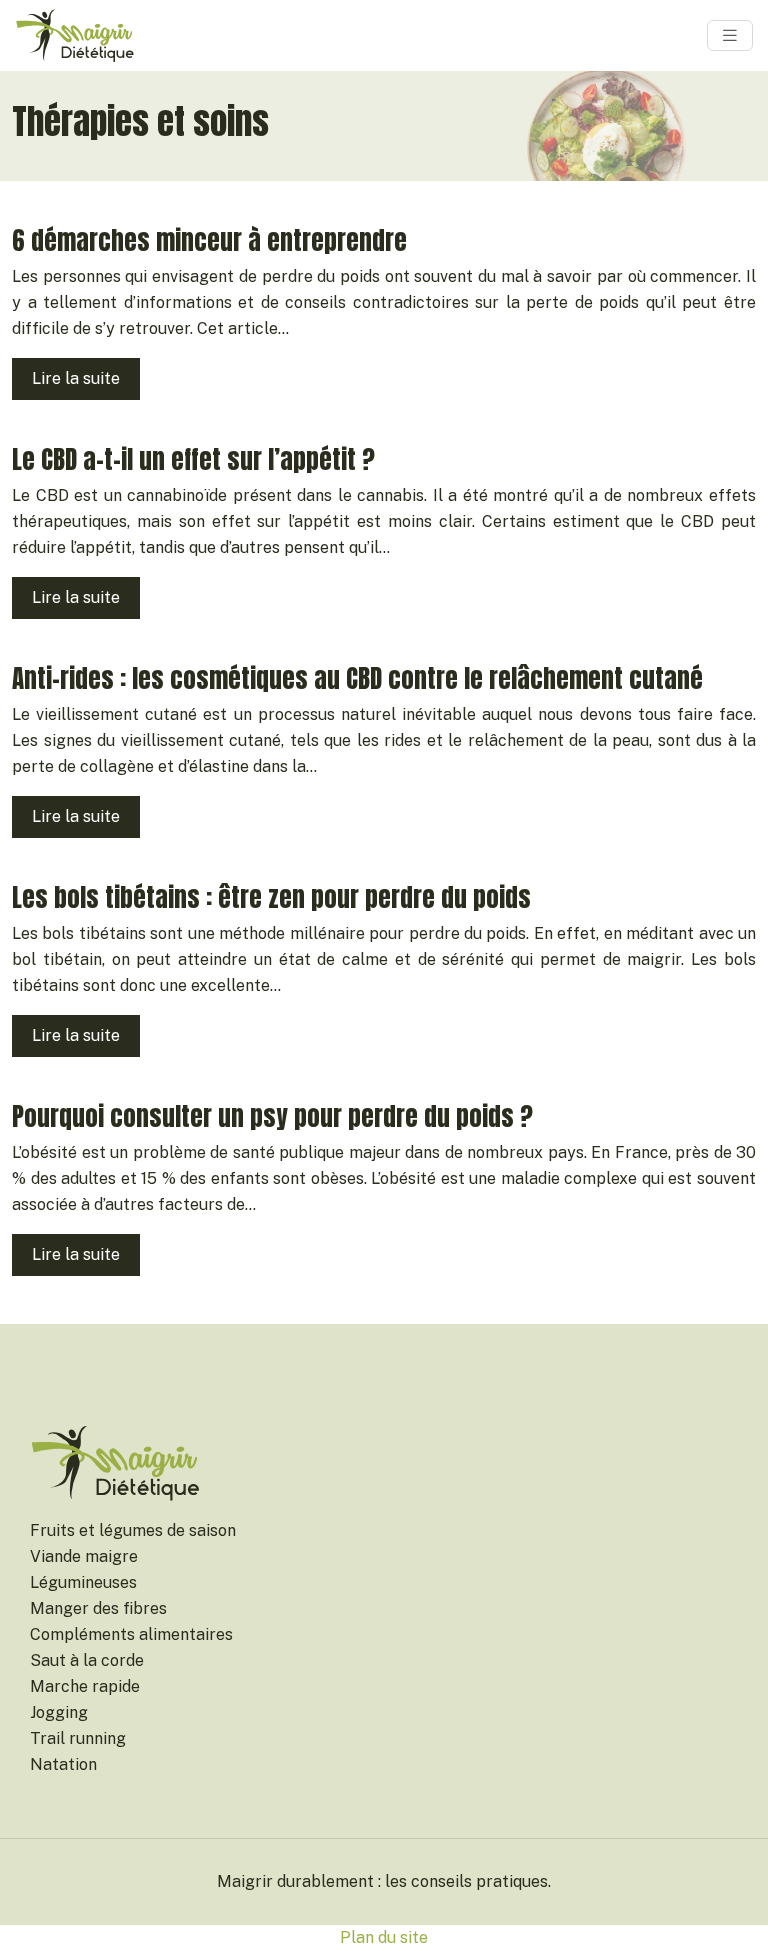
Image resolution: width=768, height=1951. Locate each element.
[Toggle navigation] (730, 35)
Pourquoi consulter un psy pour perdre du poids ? (272, 1116)
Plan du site (384, 1937)
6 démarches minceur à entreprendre (209, 240)
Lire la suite (76, 378)
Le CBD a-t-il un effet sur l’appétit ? (193, 459)
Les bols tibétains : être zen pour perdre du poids (271, 897)
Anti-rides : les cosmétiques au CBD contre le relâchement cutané (357, 678)
